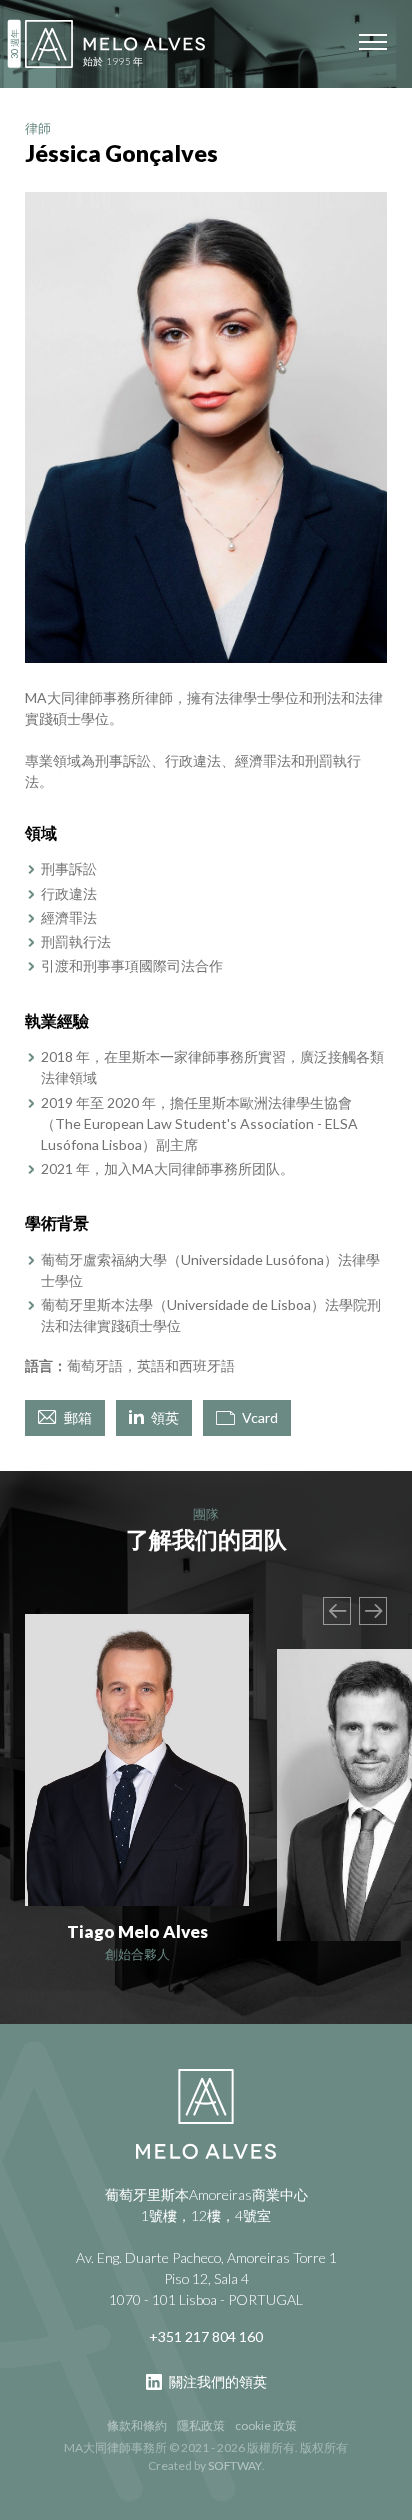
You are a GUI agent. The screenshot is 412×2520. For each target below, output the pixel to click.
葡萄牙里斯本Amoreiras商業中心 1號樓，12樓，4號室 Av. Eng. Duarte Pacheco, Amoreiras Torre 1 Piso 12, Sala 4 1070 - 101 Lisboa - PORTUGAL (206, 2247)
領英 (163, 1417)
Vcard (258, 1417)
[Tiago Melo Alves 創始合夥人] (137, 1759)
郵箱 (76, 1417)
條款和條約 (137, 2425)
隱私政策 (201, 2425)
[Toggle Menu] (373, 42)
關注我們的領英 (216, 2381)
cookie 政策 (266, 2425)
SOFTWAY (235, 2465)
